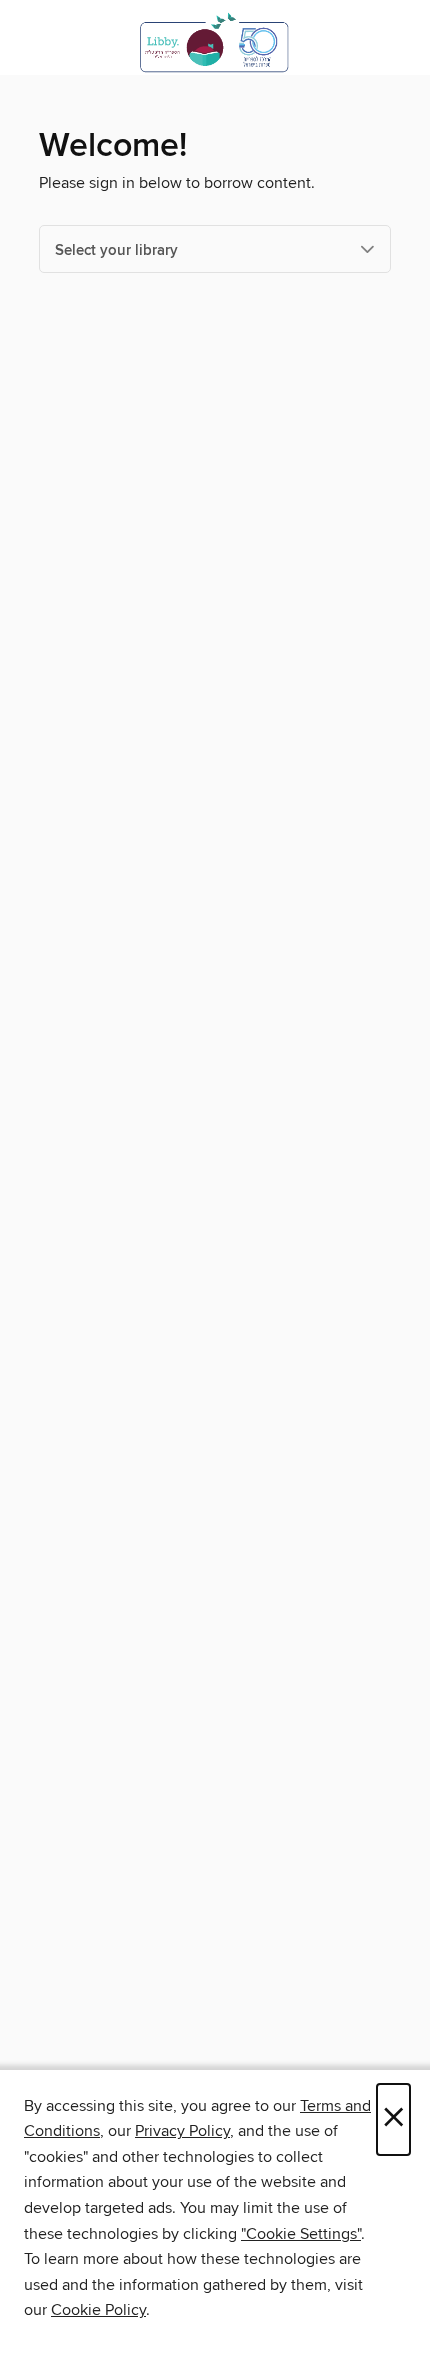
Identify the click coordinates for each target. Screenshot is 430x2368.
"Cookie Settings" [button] (301, 2234)
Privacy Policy (182, 2131)
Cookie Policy (98, 2310)
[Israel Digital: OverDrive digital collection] (215, 42)
